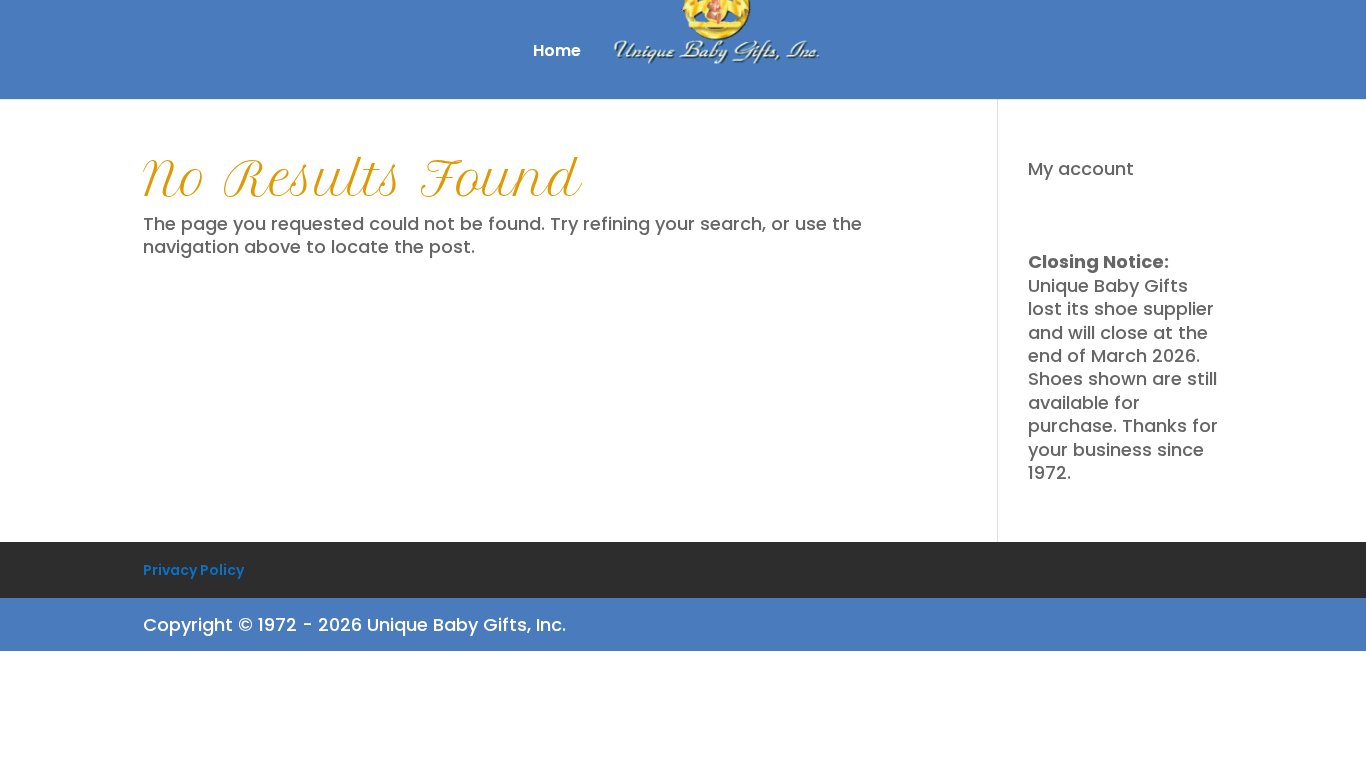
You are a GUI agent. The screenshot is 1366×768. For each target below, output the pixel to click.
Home (557, 53)
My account (1081, 168)
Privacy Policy (193, 570)
